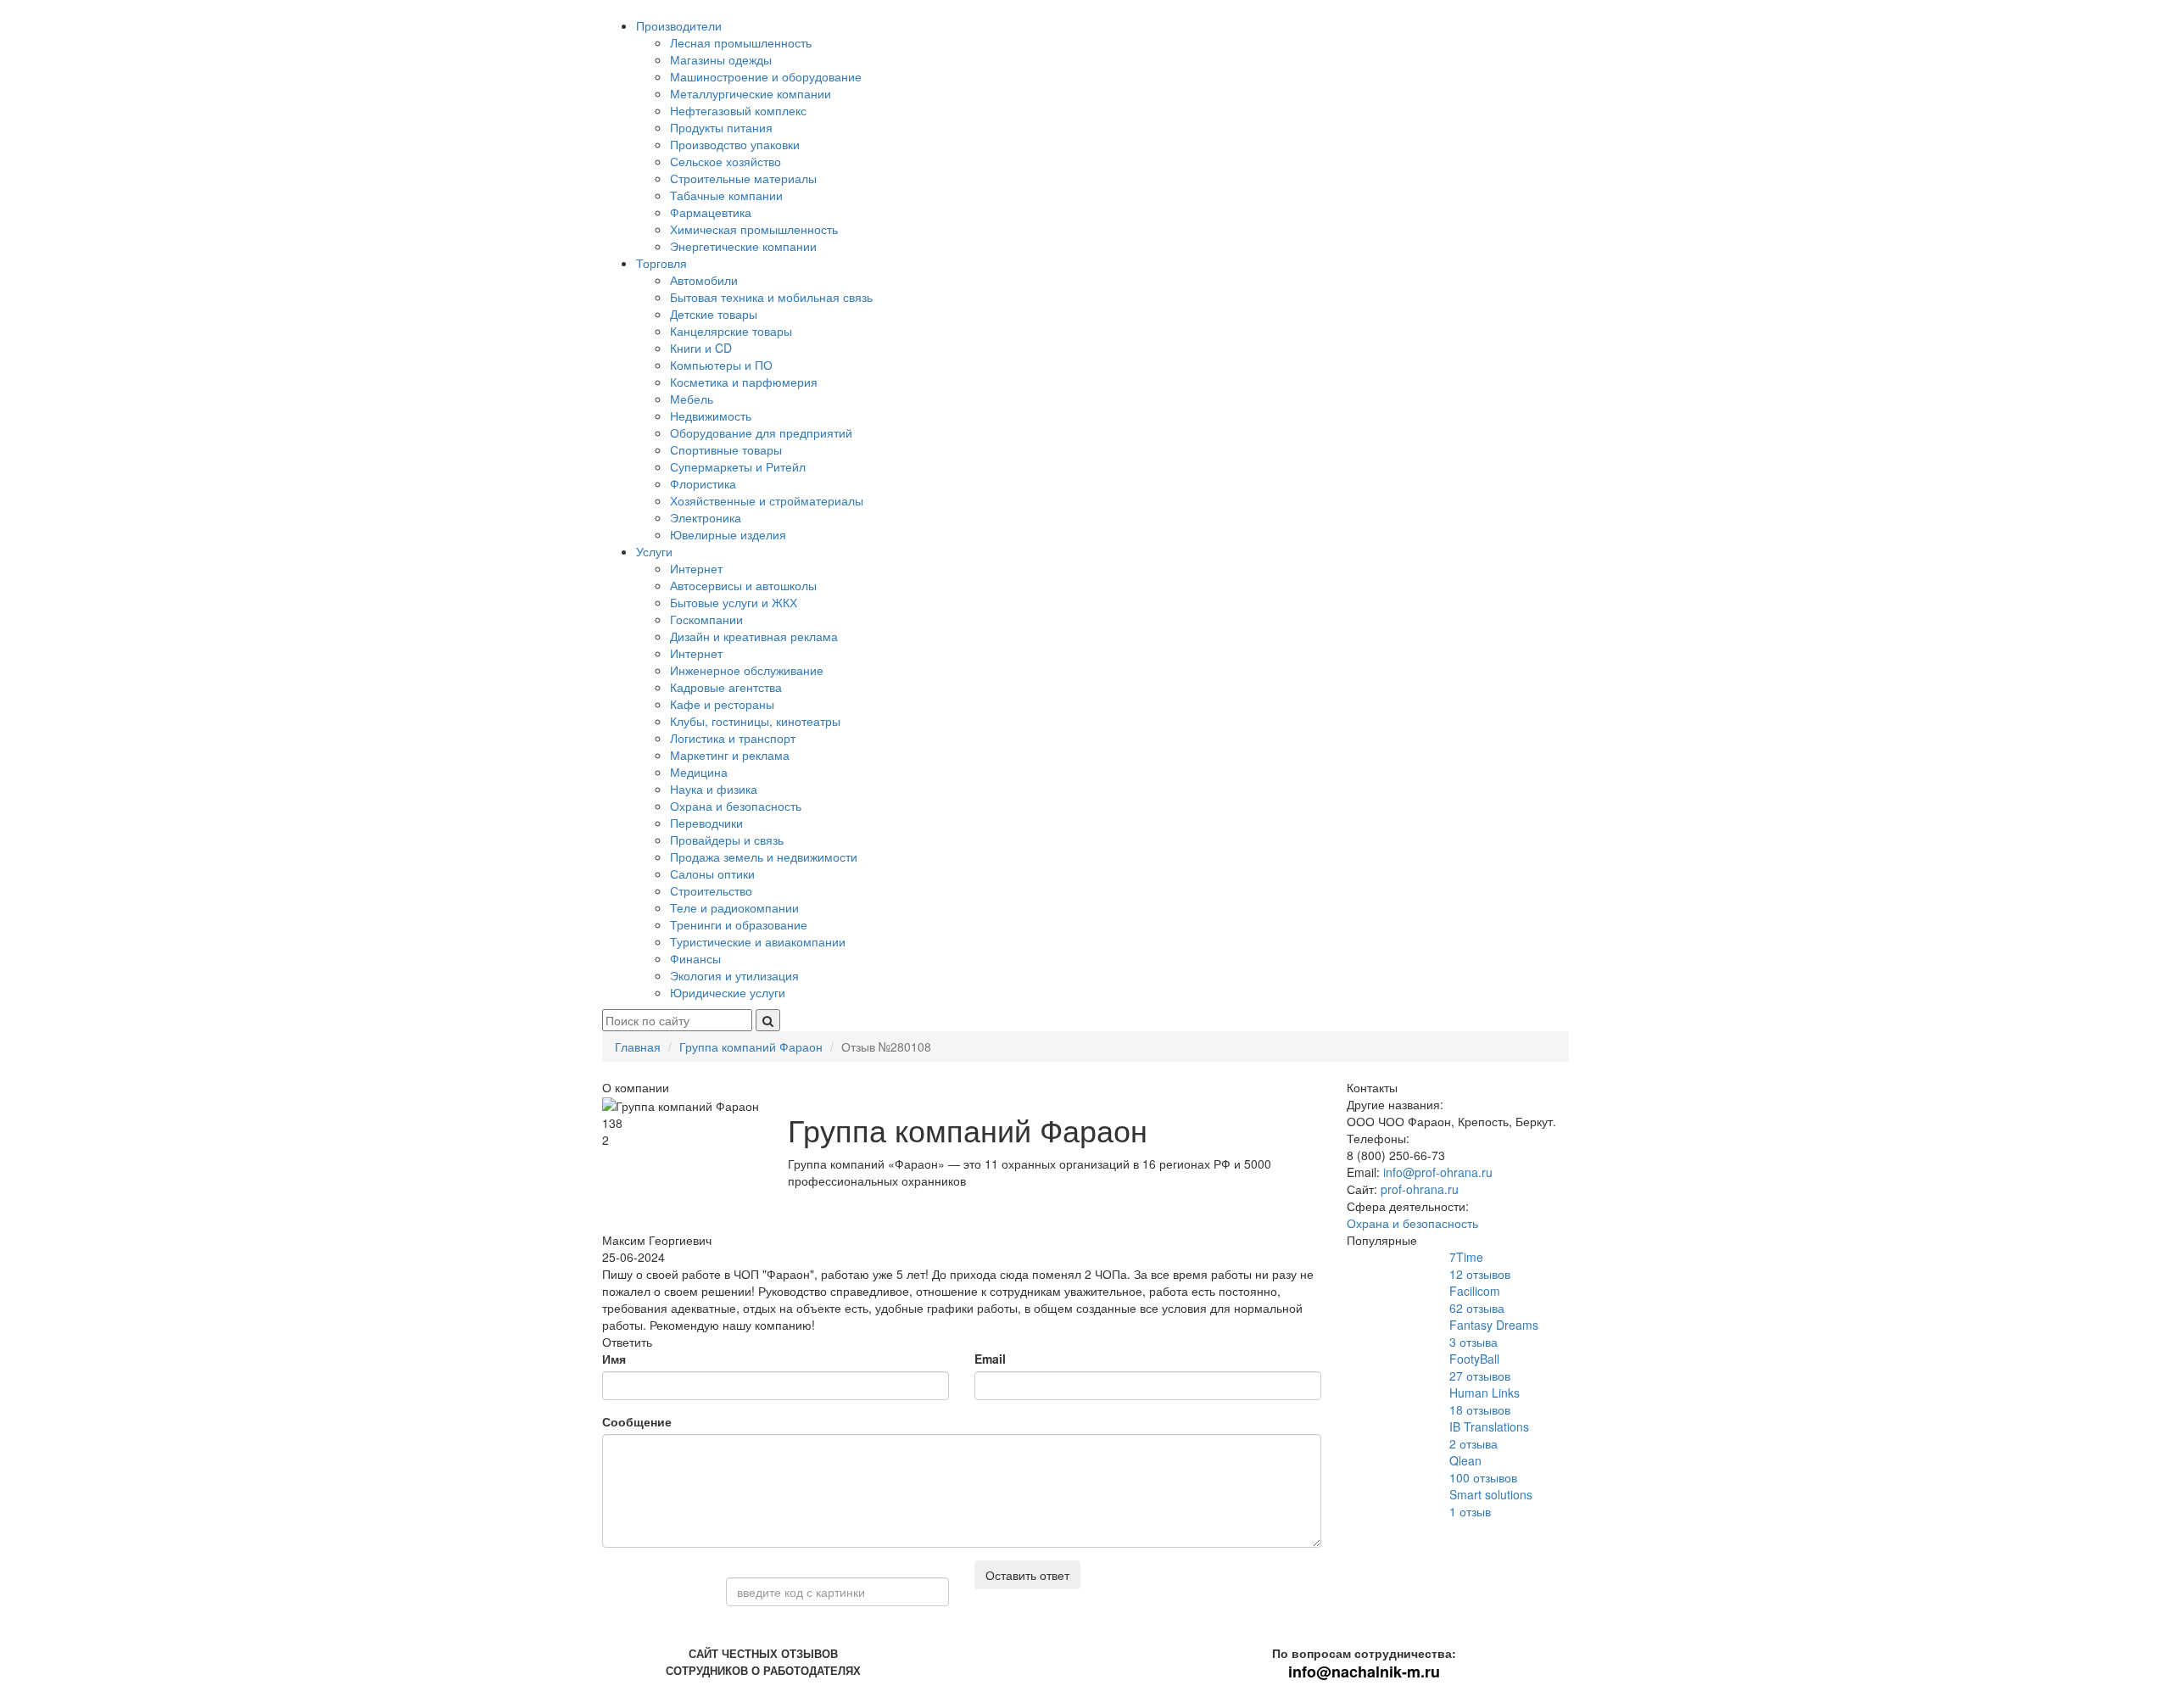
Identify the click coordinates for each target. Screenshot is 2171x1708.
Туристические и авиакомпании (758, 941)
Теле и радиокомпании (734, 907)
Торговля (661, 263)
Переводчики (706, 823)
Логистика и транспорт (733, 738)
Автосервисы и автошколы (743, 585)
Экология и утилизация (734, 975)
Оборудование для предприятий (761, 433)
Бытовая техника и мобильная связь (771, 297)
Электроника (706, 517)
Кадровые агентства (726, 687)
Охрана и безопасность (736, 806)
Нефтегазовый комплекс (738, 110)
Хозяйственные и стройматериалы (767, 500)
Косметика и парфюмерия (744, 382)
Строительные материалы (743, 178)
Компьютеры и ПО (721, 365)
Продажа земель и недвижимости (764, 857)
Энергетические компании (743, 246)
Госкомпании (706, 619)
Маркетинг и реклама (730, 755)
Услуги (654, 551)
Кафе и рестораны (722, 704)
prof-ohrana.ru (1420, 1189)
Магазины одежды (721, 59)
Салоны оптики (712, 874)
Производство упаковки (735, 144)
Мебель (692, 399)
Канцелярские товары (731, 331)
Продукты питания (721, 127)
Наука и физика (714, 789)
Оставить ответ (1027, 1575)
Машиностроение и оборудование (766, 76)
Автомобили (704, 280)
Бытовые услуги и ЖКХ (734, 602)
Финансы (695, 958)
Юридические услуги (728, 992)
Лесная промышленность (741, 42)
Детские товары (714, 314)
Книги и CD (701, 348)
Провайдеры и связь (727, 840)
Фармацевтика (711, 212)
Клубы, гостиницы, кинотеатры (755, 721)
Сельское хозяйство (726, 161)
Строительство (711, 890)
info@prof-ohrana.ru (1438, 1172)
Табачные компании (726, 195)
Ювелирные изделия (728, 534)
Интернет (696, 568)
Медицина (699, 772)
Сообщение (637, 1421)
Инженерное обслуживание (747, 670)
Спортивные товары (726, 449)
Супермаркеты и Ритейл (738, 466)
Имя (614, 1359)
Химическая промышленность (754, 229)
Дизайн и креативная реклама (754, 636)
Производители (679, 25)
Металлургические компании (751, 93)
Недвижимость (711, 416)
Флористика (703, 483)
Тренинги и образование (739, 924)
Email (990, 1359)
